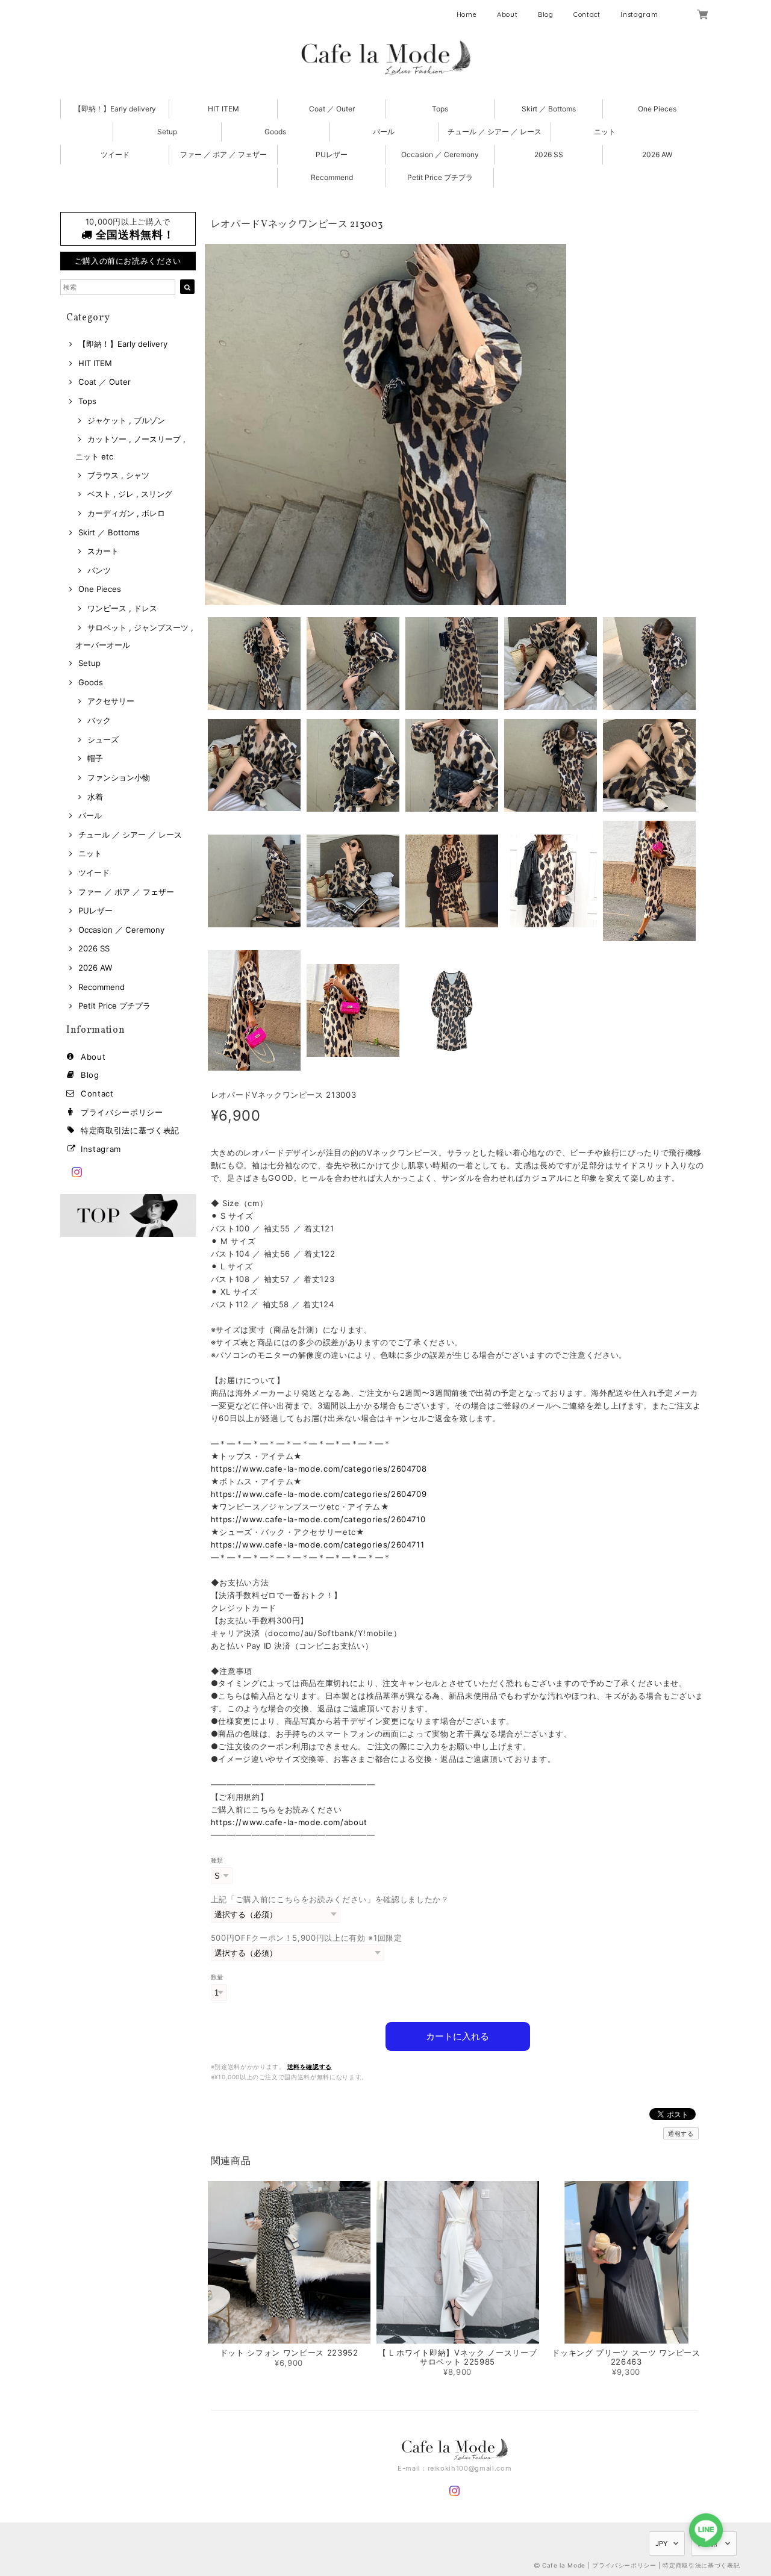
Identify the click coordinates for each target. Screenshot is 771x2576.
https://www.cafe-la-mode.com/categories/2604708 (319, 1469)
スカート (103, 551)
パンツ (99, 570)
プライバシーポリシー (122, 1112)
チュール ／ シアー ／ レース (495, 132)
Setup (167, 132)
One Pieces (657, 109)
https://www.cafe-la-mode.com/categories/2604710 (318, 1519)
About (507, 14)
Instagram (639, 14)
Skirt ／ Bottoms (549, 109)
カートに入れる (457, 2036)
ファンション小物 (119, 777)
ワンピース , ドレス (122, 608)
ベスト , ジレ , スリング (130, 494)
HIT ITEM (223, 109)
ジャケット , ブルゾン (126, 420)
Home (467, 14)
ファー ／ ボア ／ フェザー (223, 154)
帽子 (95, 758)
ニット (605, 132)
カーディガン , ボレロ (126, 513)
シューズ (103, 739)
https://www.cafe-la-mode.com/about (289, 1822)
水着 (95, 797)
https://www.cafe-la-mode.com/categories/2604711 (318, 1545)
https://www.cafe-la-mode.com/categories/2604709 (319, 1494)
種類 (217, 1860)
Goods (275, 132)
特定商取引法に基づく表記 (130, 1130)
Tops (440, 109)
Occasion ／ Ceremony (440, 154)
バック (99, 720)
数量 (217, 1977)
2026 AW (657, 154)
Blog (546, 14)
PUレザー (332, 154)
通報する (681, 2133)
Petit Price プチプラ (440, 177)
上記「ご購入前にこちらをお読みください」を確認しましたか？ (330, 1899)
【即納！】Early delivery (115, 109)
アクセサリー (111, 701)
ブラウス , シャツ (118, 475)
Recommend (332, 177)
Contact (587, 14)
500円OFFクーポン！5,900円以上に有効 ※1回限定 (307, 1938)
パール (384, 132)
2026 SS (549, 154)
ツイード (115, 154)
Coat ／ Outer (332, 109)
